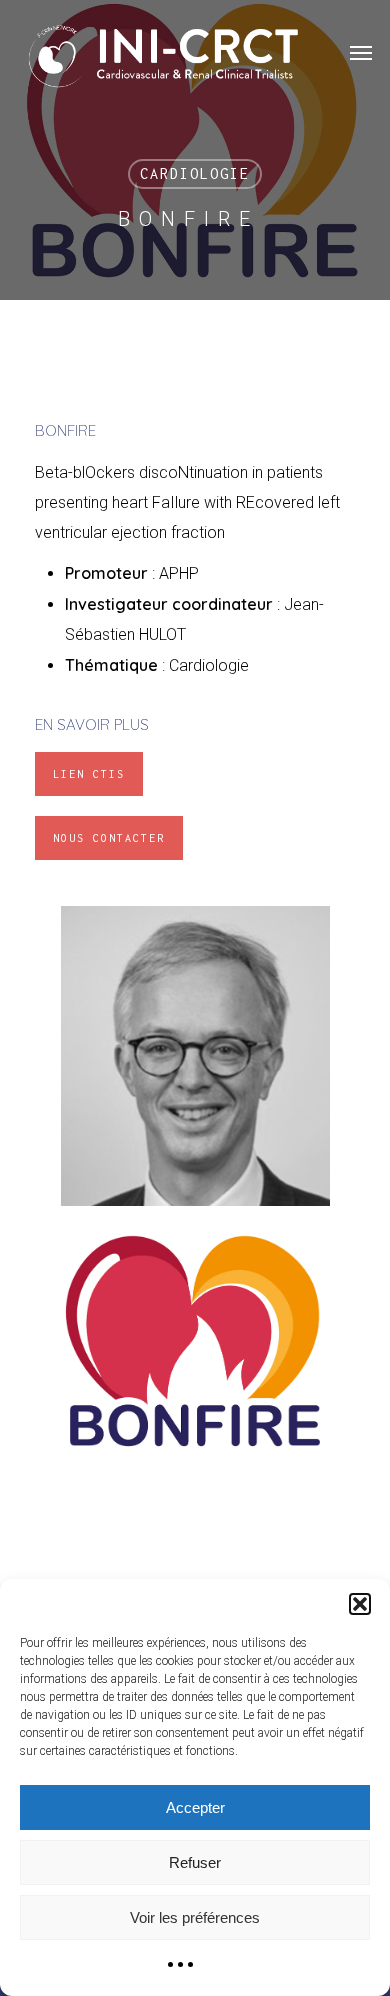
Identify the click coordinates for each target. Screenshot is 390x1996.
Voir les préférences (195, 1917)
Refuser (195, 1862)
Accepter (195, 1807)
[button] (360, 1604)
